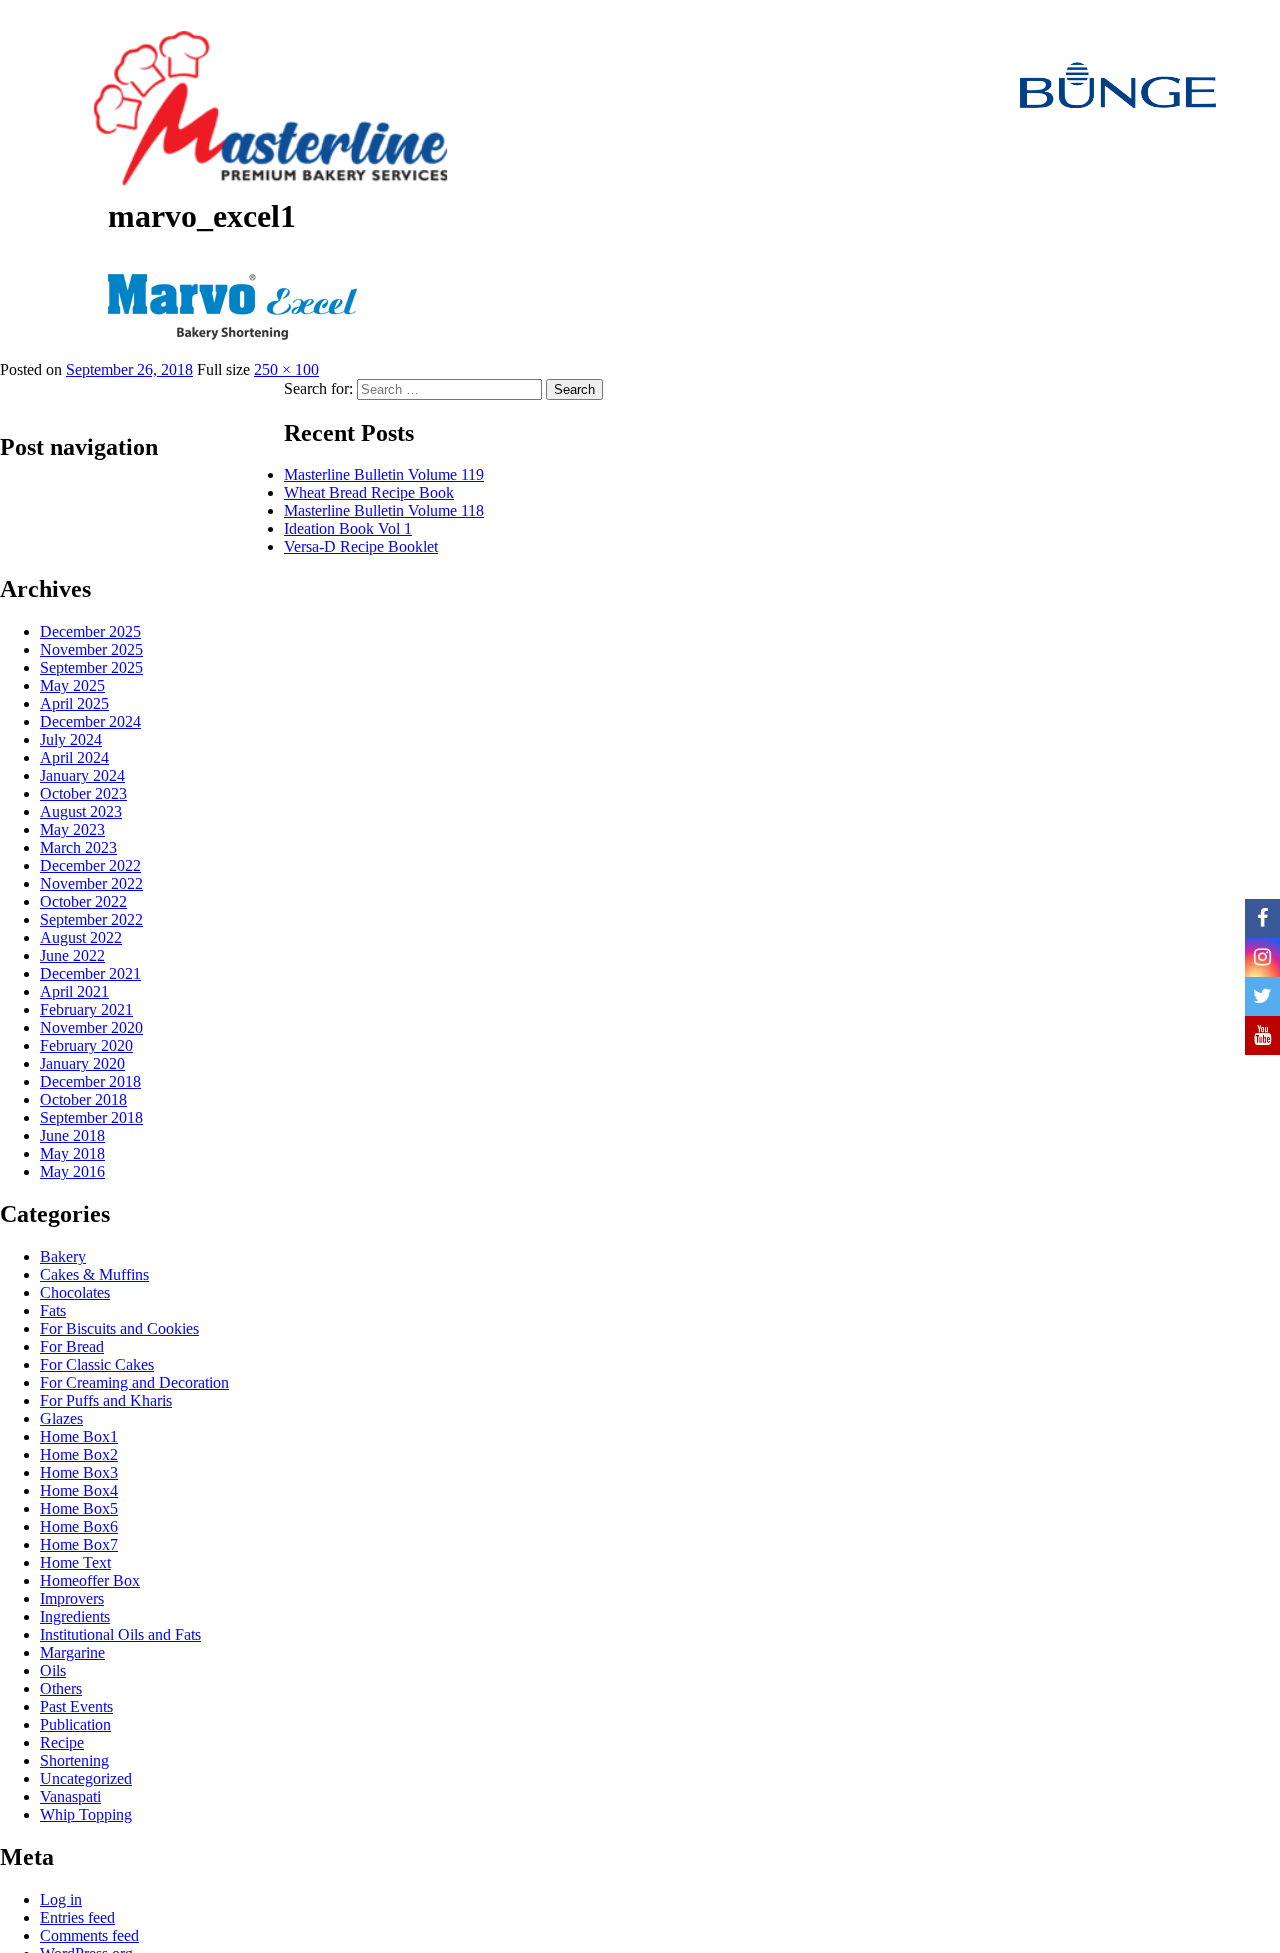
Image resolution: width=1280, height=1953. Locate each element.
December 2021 (90, 973)
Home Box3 (79, 1472)
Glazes (61, 1418)
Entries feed (77, 1917)
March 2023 (78, 847)
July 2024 (71, 739)
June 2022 (72, 955)
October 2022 (83, 901)
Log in (61, 1899)
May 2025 (72, 685)
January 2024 (82, 775)
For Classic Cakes (97, 1364)
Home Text (75, 1562)
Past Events (76, 1706)
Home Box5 (79, 1508)
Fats (53, 1310)
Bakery (63, 1256)
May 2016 (72, 1171)
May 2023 (72, 829)
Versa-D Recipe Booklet (361, 546)
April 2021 (74, 991)
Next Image (43, 292)
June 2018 (72, 1135)
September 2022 (91, 919)
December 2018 (90, 1081)
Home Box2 (79, 1454)
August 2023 (81, 811)
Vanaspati (70, 1796)
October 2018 (83, 1099)
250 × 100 (286, 369)
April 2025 (74, 703)
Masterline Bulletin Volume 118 (384, 510)
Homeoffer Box (90, 1580)
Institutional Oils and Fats (120, 1634)
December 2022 (90, 865)
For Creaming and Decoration (134, 1382)
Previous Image (54, 252)
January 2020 (82, 1063)
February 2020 (86, 1045)
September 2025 (91, 667)
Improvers (72, 1598)
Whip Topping (86, 1814)
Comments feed (89, 1935)
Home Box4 (79, 1490)
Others (61, 1688)
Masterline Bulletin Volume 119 (384, 474)
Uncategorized (86, 1778)
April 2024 (74, 757)
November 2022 (91, 883)
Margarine (72, 1652)
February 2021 (86, 1009)
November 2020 (91, 1027)
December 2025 (90, 631)
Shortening (74, 1760)
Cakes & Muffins (94, 1274)
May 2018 (72, 1153)
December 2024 (90, 721)
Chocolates (75, 1292)
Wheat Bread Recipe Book (369, 492)
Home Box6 (79, 1526)
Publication (75, 1724)
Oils (53, 1670)
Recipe (62, 1742)
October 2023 (83, 793)
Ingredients (75, 1616)
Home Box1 (79, 1436)
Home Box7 (79, 1544)
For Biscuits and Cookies (119, 1328)
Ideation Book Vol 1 (348, 528)
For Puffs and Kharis (106, 1400)
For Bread (72, 1346)
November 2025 (91, 649)
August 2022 (81, 937)
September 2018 (91, 1117)
